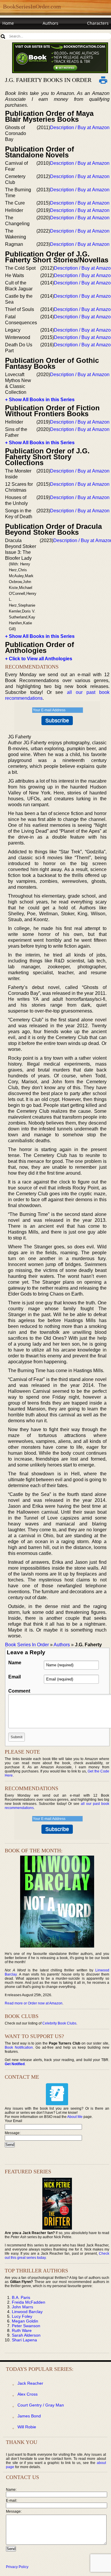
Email (15, 1677)
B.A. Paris (21, 2297)
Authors (50, 23)
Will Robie (27, 2427)
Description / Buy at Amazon (80, 127)
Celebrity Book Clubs (59, 2023)
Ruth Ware (22, 2330)
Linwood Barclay (27, 2312)
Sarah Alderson (26, 2335)
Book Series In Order (27, 1645)
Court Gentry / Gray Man (41, 2405)
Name (15, 1663)
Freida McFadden (29, 2302)
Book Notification (19, 2047)
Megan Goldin (25, 2321)
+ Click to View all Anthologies (39, 659)
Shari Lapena (24, 2340)
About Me (75, 2117)
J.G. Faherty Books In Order (48, 80)
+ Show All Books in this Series (40, 400)
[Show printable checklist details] (103, 80)
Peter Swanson (26, 2326)
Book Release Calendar (25, 34)
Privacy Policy (17, 2567)
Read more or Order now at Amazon (34, 2003)
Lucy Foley (22, 2316)
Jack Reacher (30, 2383)
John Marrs (22, 2307)
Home (8, 23)
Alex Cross (28, 2394)
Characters (98, 23)
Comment (19, 1691)
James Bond (29, 2416)
